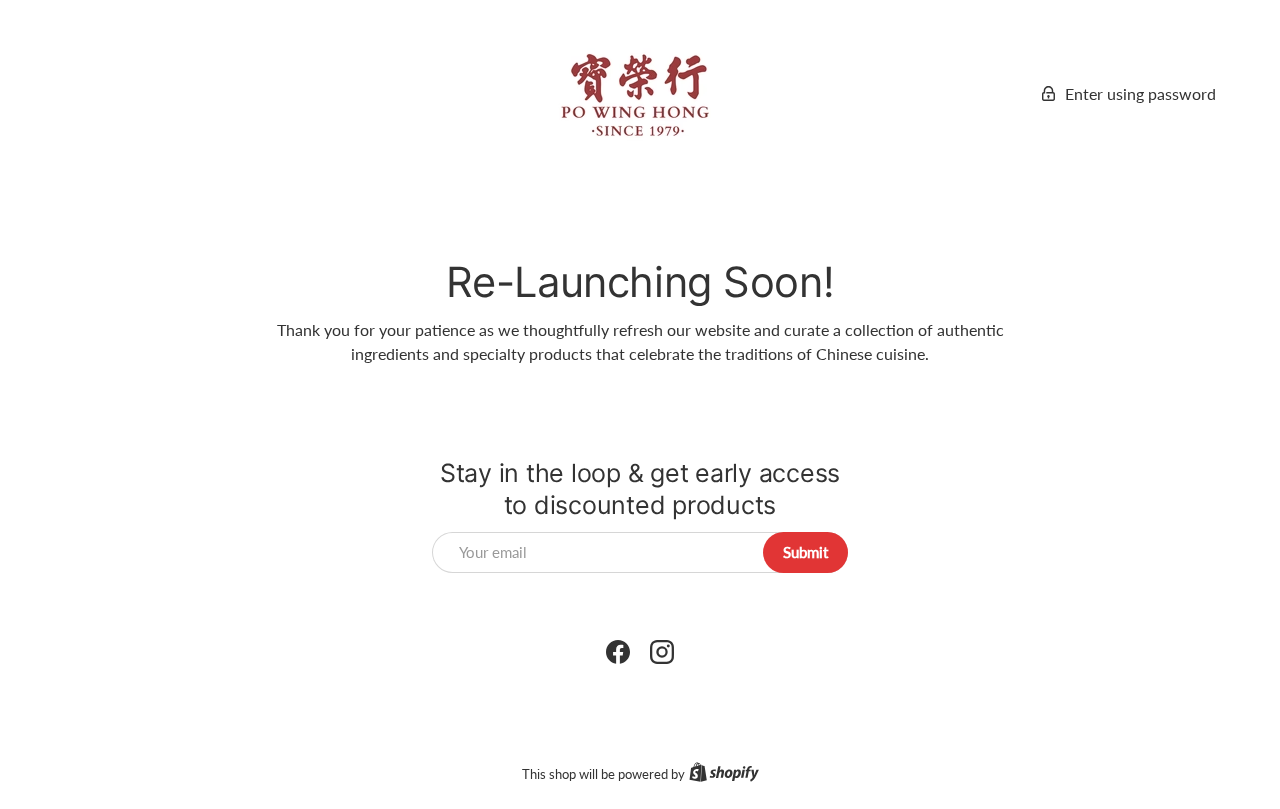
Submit (805, 552)
